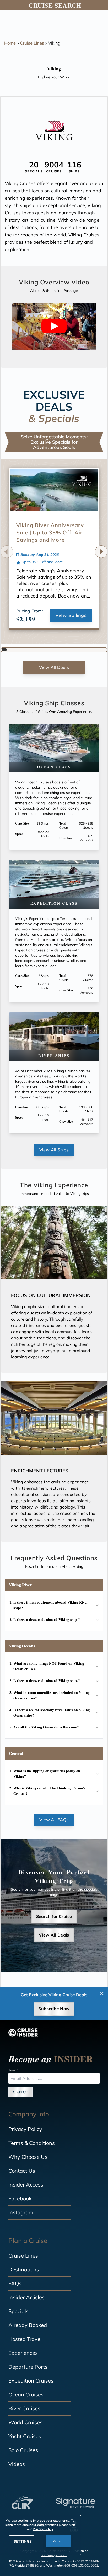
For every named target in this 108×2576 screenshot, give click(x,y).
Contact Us (22, 2171)
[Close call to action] (102, 1994)
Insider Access (26, 2185)
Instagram (21, 2212)
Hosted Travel (25, 2339)
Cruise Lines (32, 43)
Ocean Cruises (26, 2395)
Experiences (23, 2353)
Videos (17, 2464)
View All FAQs (54, 1820)
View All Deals (54, 667)
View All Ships (54, 1150)
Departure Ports (28, 2367)
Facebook (20, 2198)
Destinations (24, 2269)
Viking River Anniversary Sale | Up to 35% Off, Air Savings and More (50, 532)
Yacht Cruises (25, 2436)
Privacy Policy (25, 2129)
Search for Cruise (54, 1916)
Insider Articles (26, 2297)
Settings (23, 2541)
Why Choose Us (28, 2157)
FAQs (15, 2283)
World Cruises (25, 2422)
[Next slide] (101, 552)
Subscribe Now (54, 2009)
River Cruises (24, 2408)
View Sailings (71, 615)
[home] (23, 2032)
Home (10, 43)
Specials (18, 2311)
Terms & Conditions (32, 2143)
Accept (58, 2541)
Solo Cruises (23, 2450)
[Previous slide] (7, 552)
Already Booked (28, 2325)
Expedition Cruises (31, 2381)
